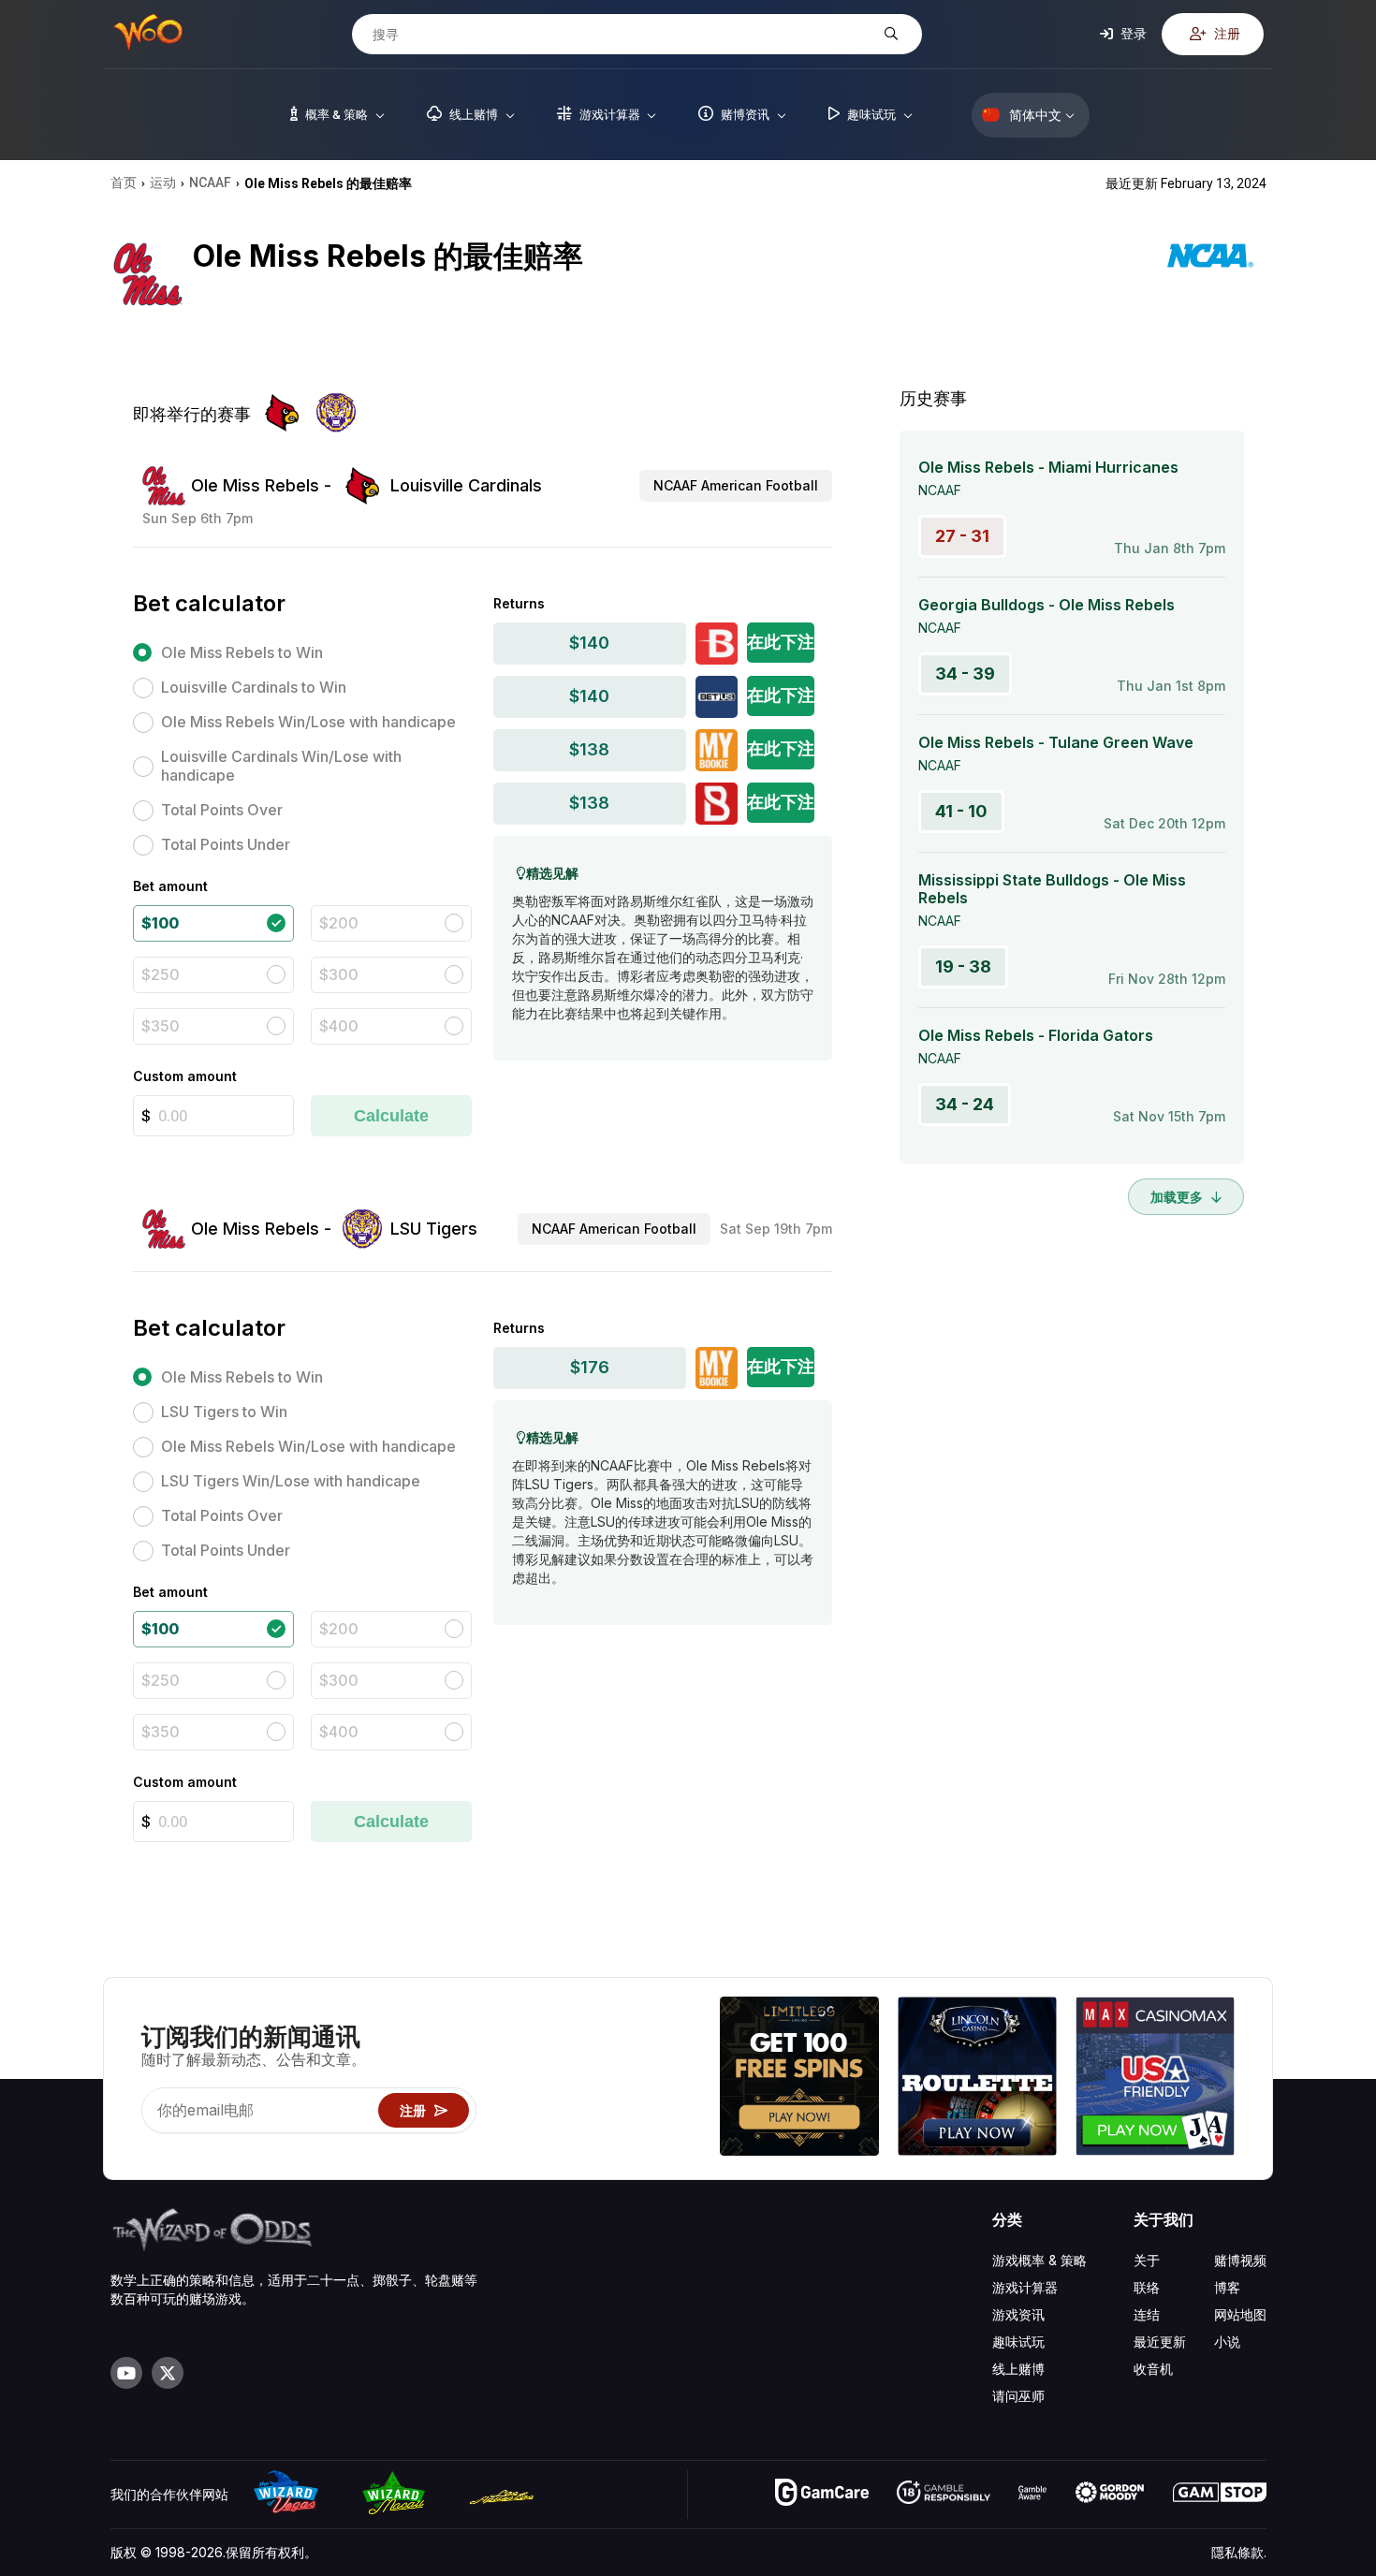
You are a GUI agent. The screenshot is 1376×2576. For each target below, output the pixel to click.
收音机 (1153, 2369)
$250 (161, 974)
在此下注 (781, 642)
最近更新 (1160, 2342)
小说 (1227, 2342)
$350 (161, 1026)
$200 (339, 923)
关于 (1147, 2260)
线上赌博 (1018, 2369)
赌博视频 (1240, 2260)
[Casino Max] (1155, 2078)
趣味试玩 (1018, 2342)
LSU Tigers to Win (224, 1412)
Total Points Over (222, 810)
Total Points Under (226, 844)
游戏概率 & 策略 (1039, 2260)
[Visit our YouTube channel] (126, 2373)
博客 (1227, 2287)
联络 (1147, 2287)
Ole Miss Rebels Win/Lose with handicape (308, 722)
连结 (1147, 2314)
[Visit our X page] (168, 2373)
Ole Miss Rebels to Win (242, 652)
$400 (339, 1026)
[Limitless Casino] (799, 2078)
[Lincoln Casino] (977, 2078)
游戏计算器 (1025, 2287)
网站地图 (1240, 2314)
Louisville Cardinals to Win (254, 687)
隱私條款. (1239, 2552)
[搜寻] (889, 34)
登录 (1132, 33)
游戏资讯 (1018, 2314)
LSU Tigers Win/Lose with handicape (291, 1481)
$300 (339, 974)
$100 (160, 923)
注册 (1226, 33)
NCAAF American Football (736, 485)
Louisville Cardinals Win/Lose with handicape (281, 766)
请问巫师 (1018, 2396)
